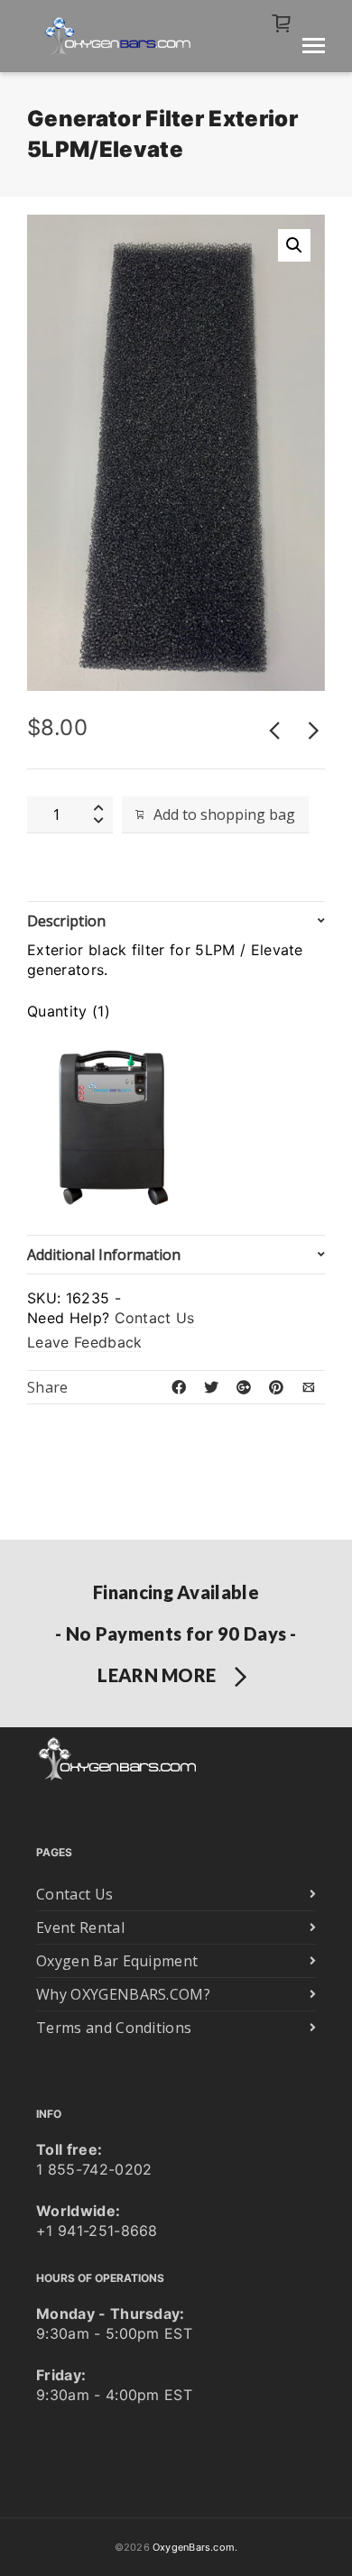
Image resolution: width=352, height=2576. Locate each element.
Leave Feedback (84, 1342)
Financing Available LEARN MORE (176, 1633)
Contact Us (155, 1318)
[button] (294, 245)
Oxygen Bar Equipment (117, 1961)
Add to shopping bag (224, 814)
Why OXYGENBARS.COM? (123, 1994)
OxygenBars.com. (195, 2547)
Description (66, 921)
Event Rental (80, 1927)
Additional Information (104, 1255)
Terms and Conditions (114, 2028)
